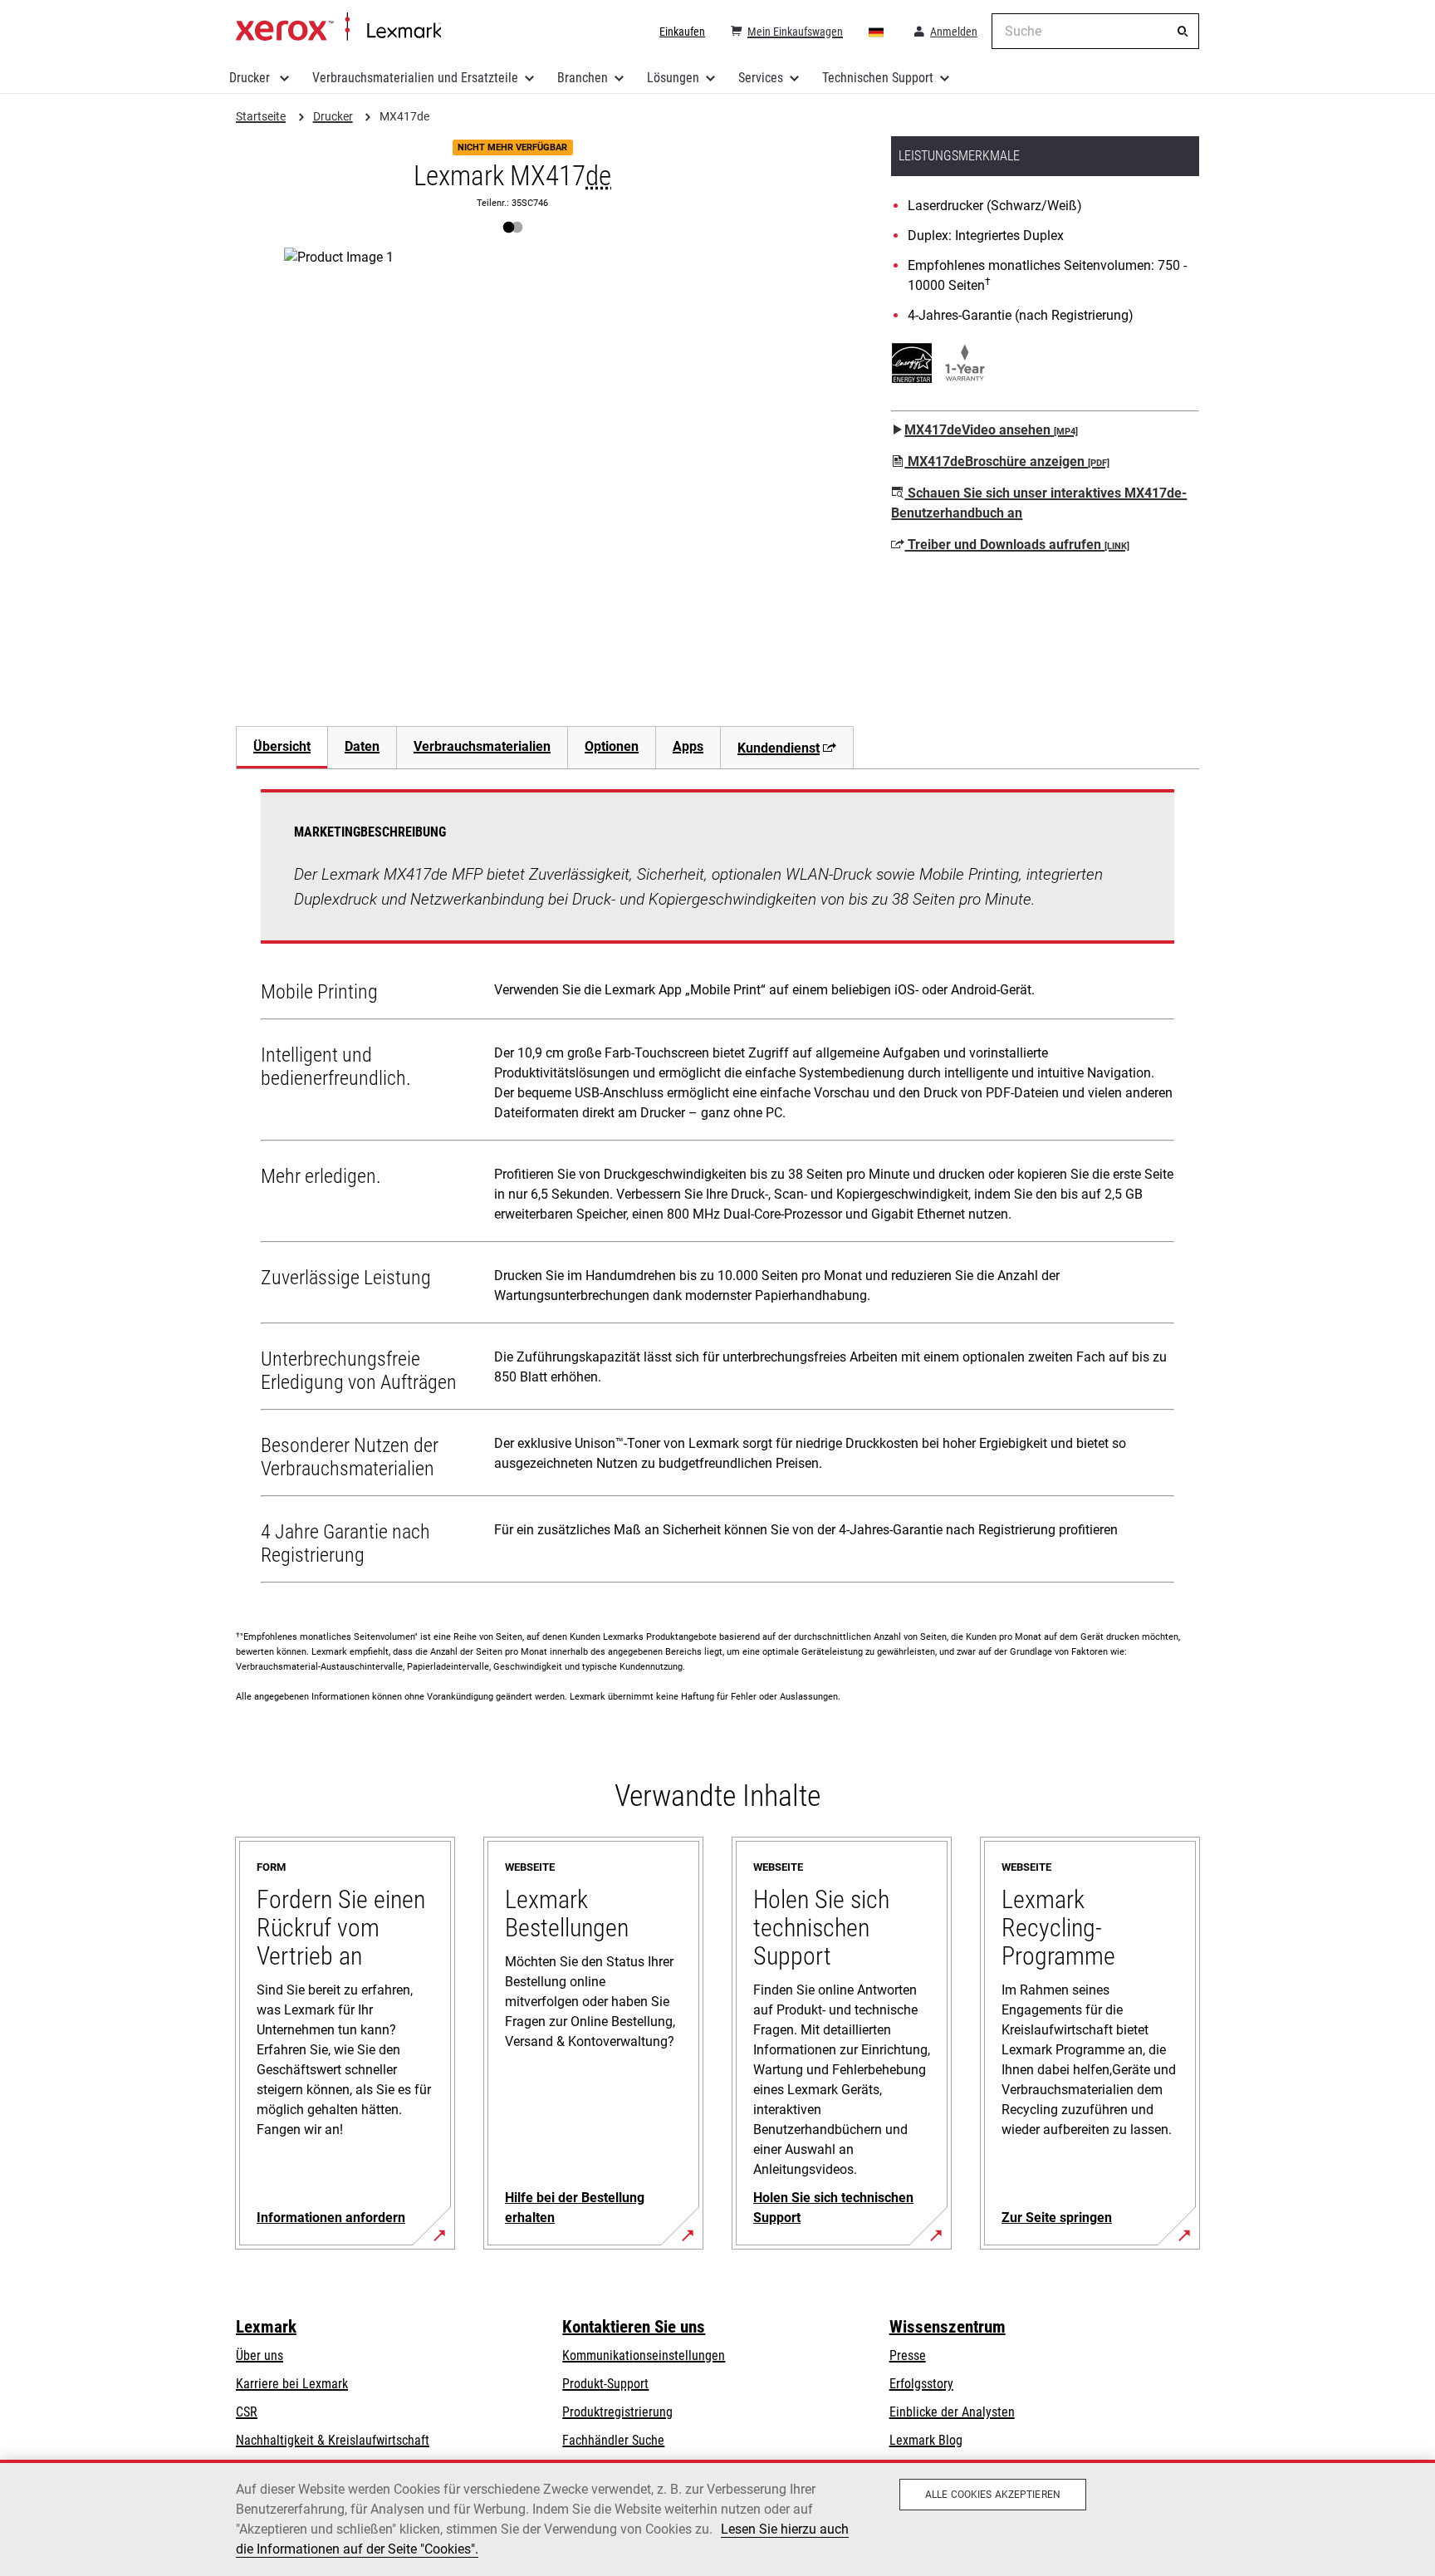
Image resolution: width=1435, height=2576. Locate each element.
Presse (908, 2355)
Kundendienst (779, 748)
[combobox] (1095, 31)
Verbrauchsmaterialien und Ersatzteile (415, 78)
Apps (688, 746)
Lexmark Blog (926, 2440)
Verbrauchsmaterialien (482, 746)
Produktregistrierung (617, 2412)
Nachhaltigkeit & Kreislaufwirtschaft (333, 2440)
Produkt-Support (605, 2384)
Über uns (260, 2355)
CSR (247, 2412)
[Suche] (1183, 32)
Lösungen (673, 78)
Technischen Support (878, 78)
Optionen (612, 746)
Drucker (251, 78)
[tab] (282, 747)
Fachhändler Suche (613, 2440)
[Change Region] (877, 32)
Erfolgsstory (921, 2384)
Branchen (583, 78)
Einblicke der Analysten (952, 2412)
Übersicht (282, 746)
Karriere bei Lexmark (292, 2384)
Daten (362, 746)
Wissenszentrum (948, 2327)
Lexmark (266, 2327)
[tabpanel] (717, 1190)
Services (761, 78)
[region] (717, 2518)
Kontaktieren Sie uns (634, 2327)
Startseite (338, 27)
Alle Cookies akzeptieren (993, 2495)
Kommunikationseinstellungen (644, 2355)
